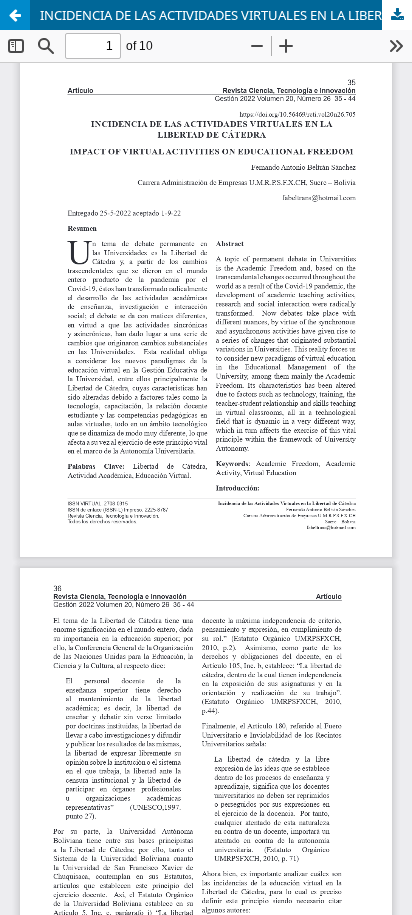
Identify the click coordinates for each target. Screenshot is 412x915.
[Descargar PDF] (397, 15)
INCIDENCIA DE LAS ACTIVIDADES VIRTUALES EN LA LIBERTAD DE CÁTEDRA (226, 15)
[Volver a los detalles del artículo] (15, 15)
